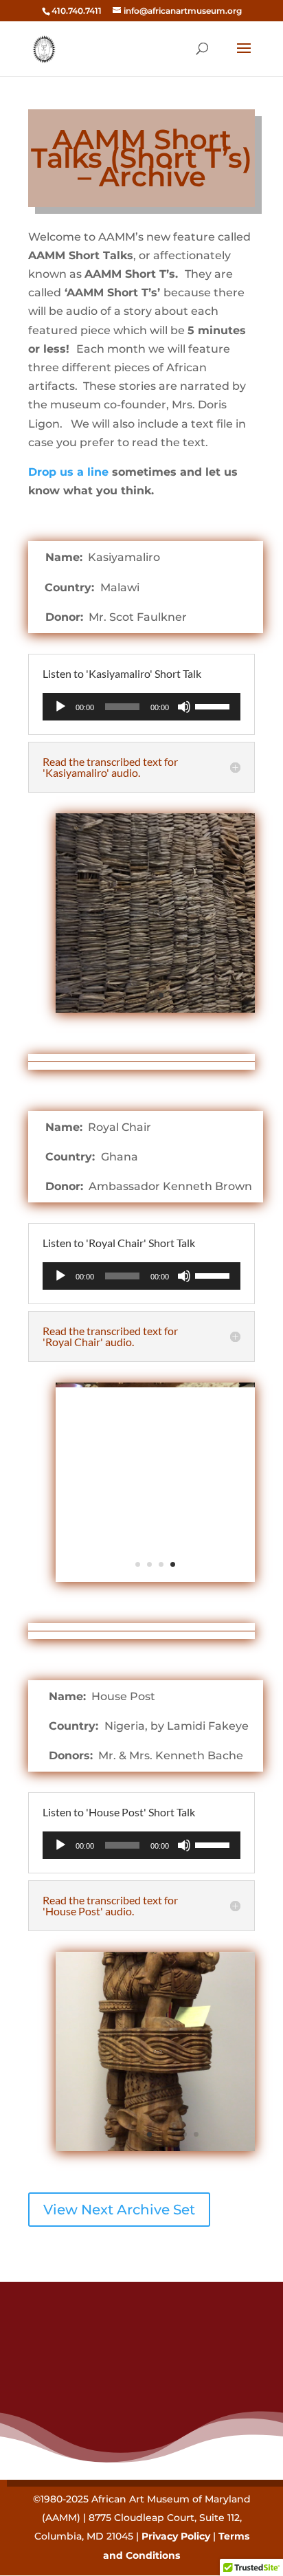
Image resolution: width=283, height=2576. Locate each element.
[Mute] (184, 707)
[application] (141, 707)
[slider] (214, 705)
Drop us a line (68, 472)
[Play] (60, 707)
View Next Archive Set (119, 2210)
